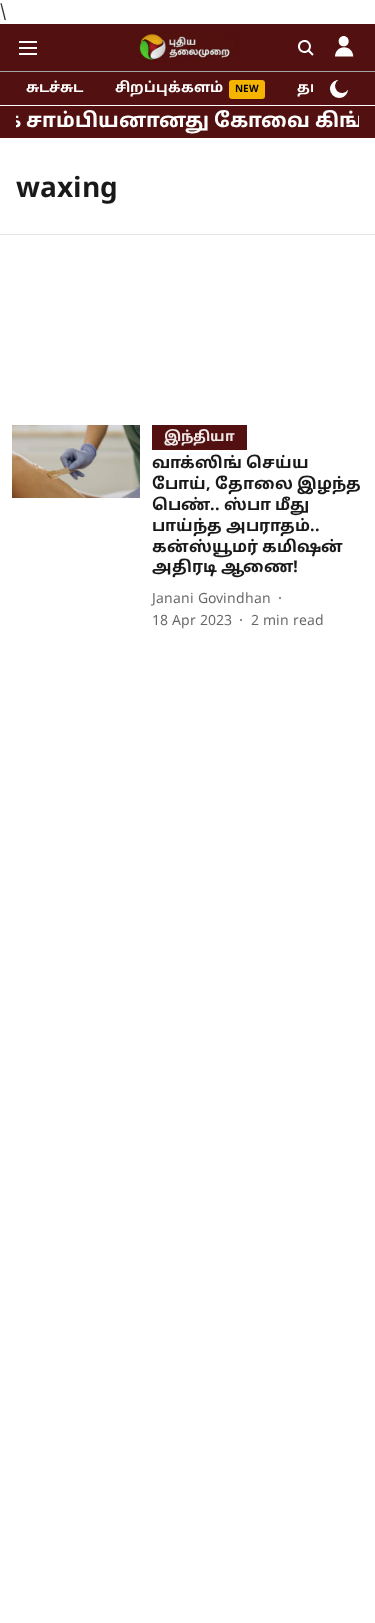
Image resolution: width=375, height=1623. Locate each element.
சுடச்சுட (54, 88)
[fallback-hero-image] (82, 528)
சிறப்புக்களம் (169, 88)
